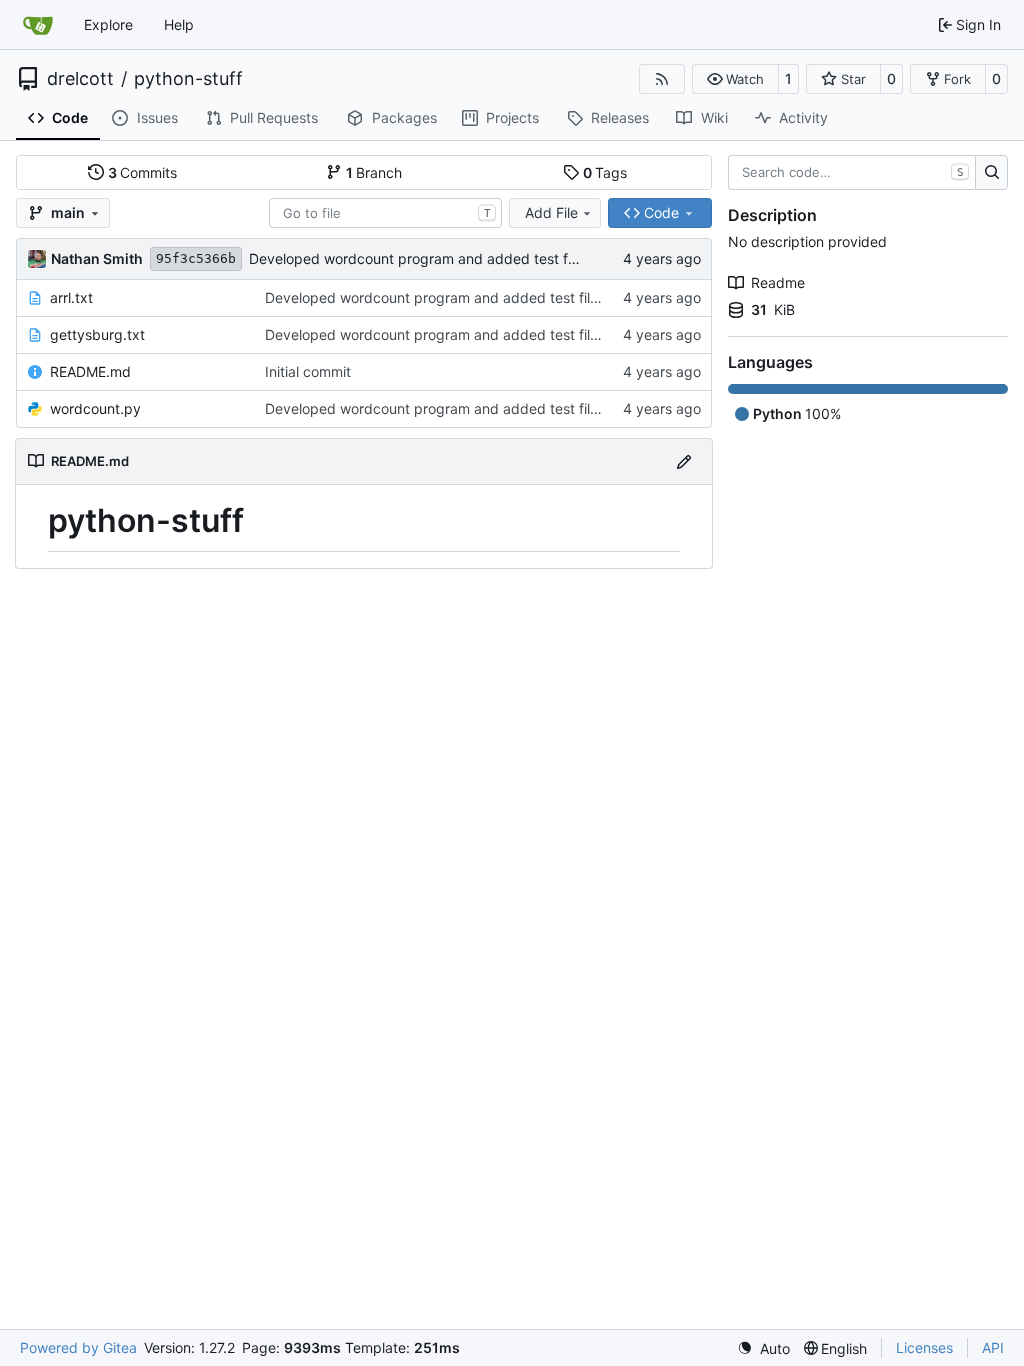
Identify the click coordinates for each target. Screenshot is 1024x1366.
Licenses (924, 1347)
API (993, 1347)
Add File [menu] (551, 212)
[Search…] (991, 173)
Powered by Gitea (78, 1347)
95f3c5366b (196, 258)
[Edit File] (684, 461)
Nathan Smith (97, 258)
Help (179, 24)
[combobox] (385, 213)
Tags (605, 172)
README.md (90, 371)
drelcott (80, 79)
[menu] (763, 1348)
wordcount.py (95, 408)
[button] (735, 79)
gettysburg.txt (97, 334)
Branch (374, 172)
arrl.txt (71, 297)
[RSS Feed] (662, 79)
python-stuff (188, 79)
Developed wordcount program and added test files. (421, 258)
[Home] (38, 25)
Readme (778, 282)
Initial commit (308, 371)
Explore (108, 24)
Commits (143, 172)
